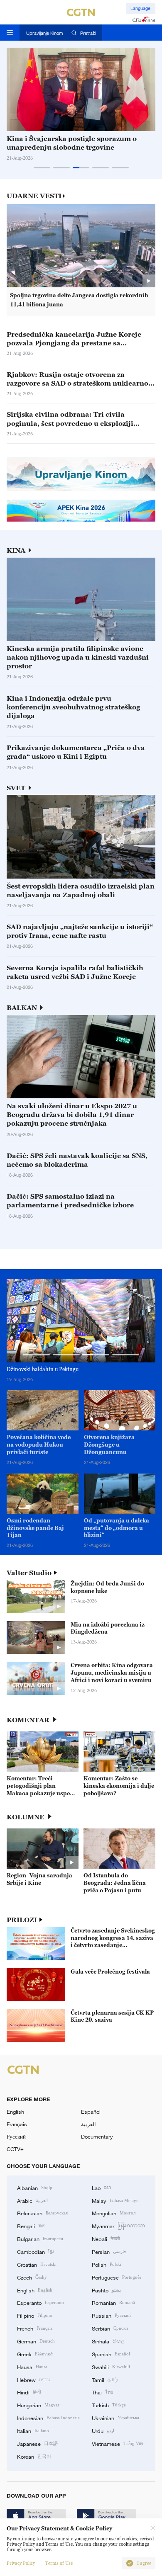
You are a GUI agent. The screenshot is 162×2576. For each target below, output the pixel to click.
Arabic (32, 2200)
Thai (103, 2392)
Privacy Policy (21, 2563)
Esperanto (40, 2302)
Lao (102, 2188)
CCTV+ (15, 2149)
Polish (107, 2264)
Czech (32, 2277)
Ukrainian (115, 2418)
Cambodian (35, 2251)
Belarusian (42, 2213)
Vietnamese (118, 2443)
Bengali (31, 2226)
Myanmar (118, 2226)
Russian (111, 2315)
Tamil (105, 2379)
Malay (115, 2200)
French (35, 2328)
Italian (33, 2430)
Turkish (109, 2405)
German (36, 2341)
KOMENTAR (28, 1720)
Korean (34, 2456)
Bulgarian (40, 2239)
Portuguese (117, 2277)
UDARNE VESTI (34, 196)
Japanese (37, 2443)
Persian (109, 2251)
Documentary (97, 2137)
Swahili (111, 2367)
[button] (42, 168)
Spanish (111, 2354)
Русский (16, 2137)
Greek (35, 2354)
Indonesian (48, 2418)
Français (17, 2124)
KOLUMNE (26, 1817)
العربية (88, 2124)
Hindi (29, 2392)
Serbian (110, 2328)
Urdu (103, 2430)
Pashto (106, 2290)
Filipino (35, 2315)
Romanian (113, 2302)
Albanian (35, 2188)
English (15, 2112)
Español (91, 2112)
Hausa (32, 2367)
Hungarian (38, 2405)
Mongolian (114, 2213)
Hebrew (33, 2379)
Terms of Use (59, 2563)
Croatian (37, 2264)
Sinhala (108, 2341)
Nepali (106, 2239)
